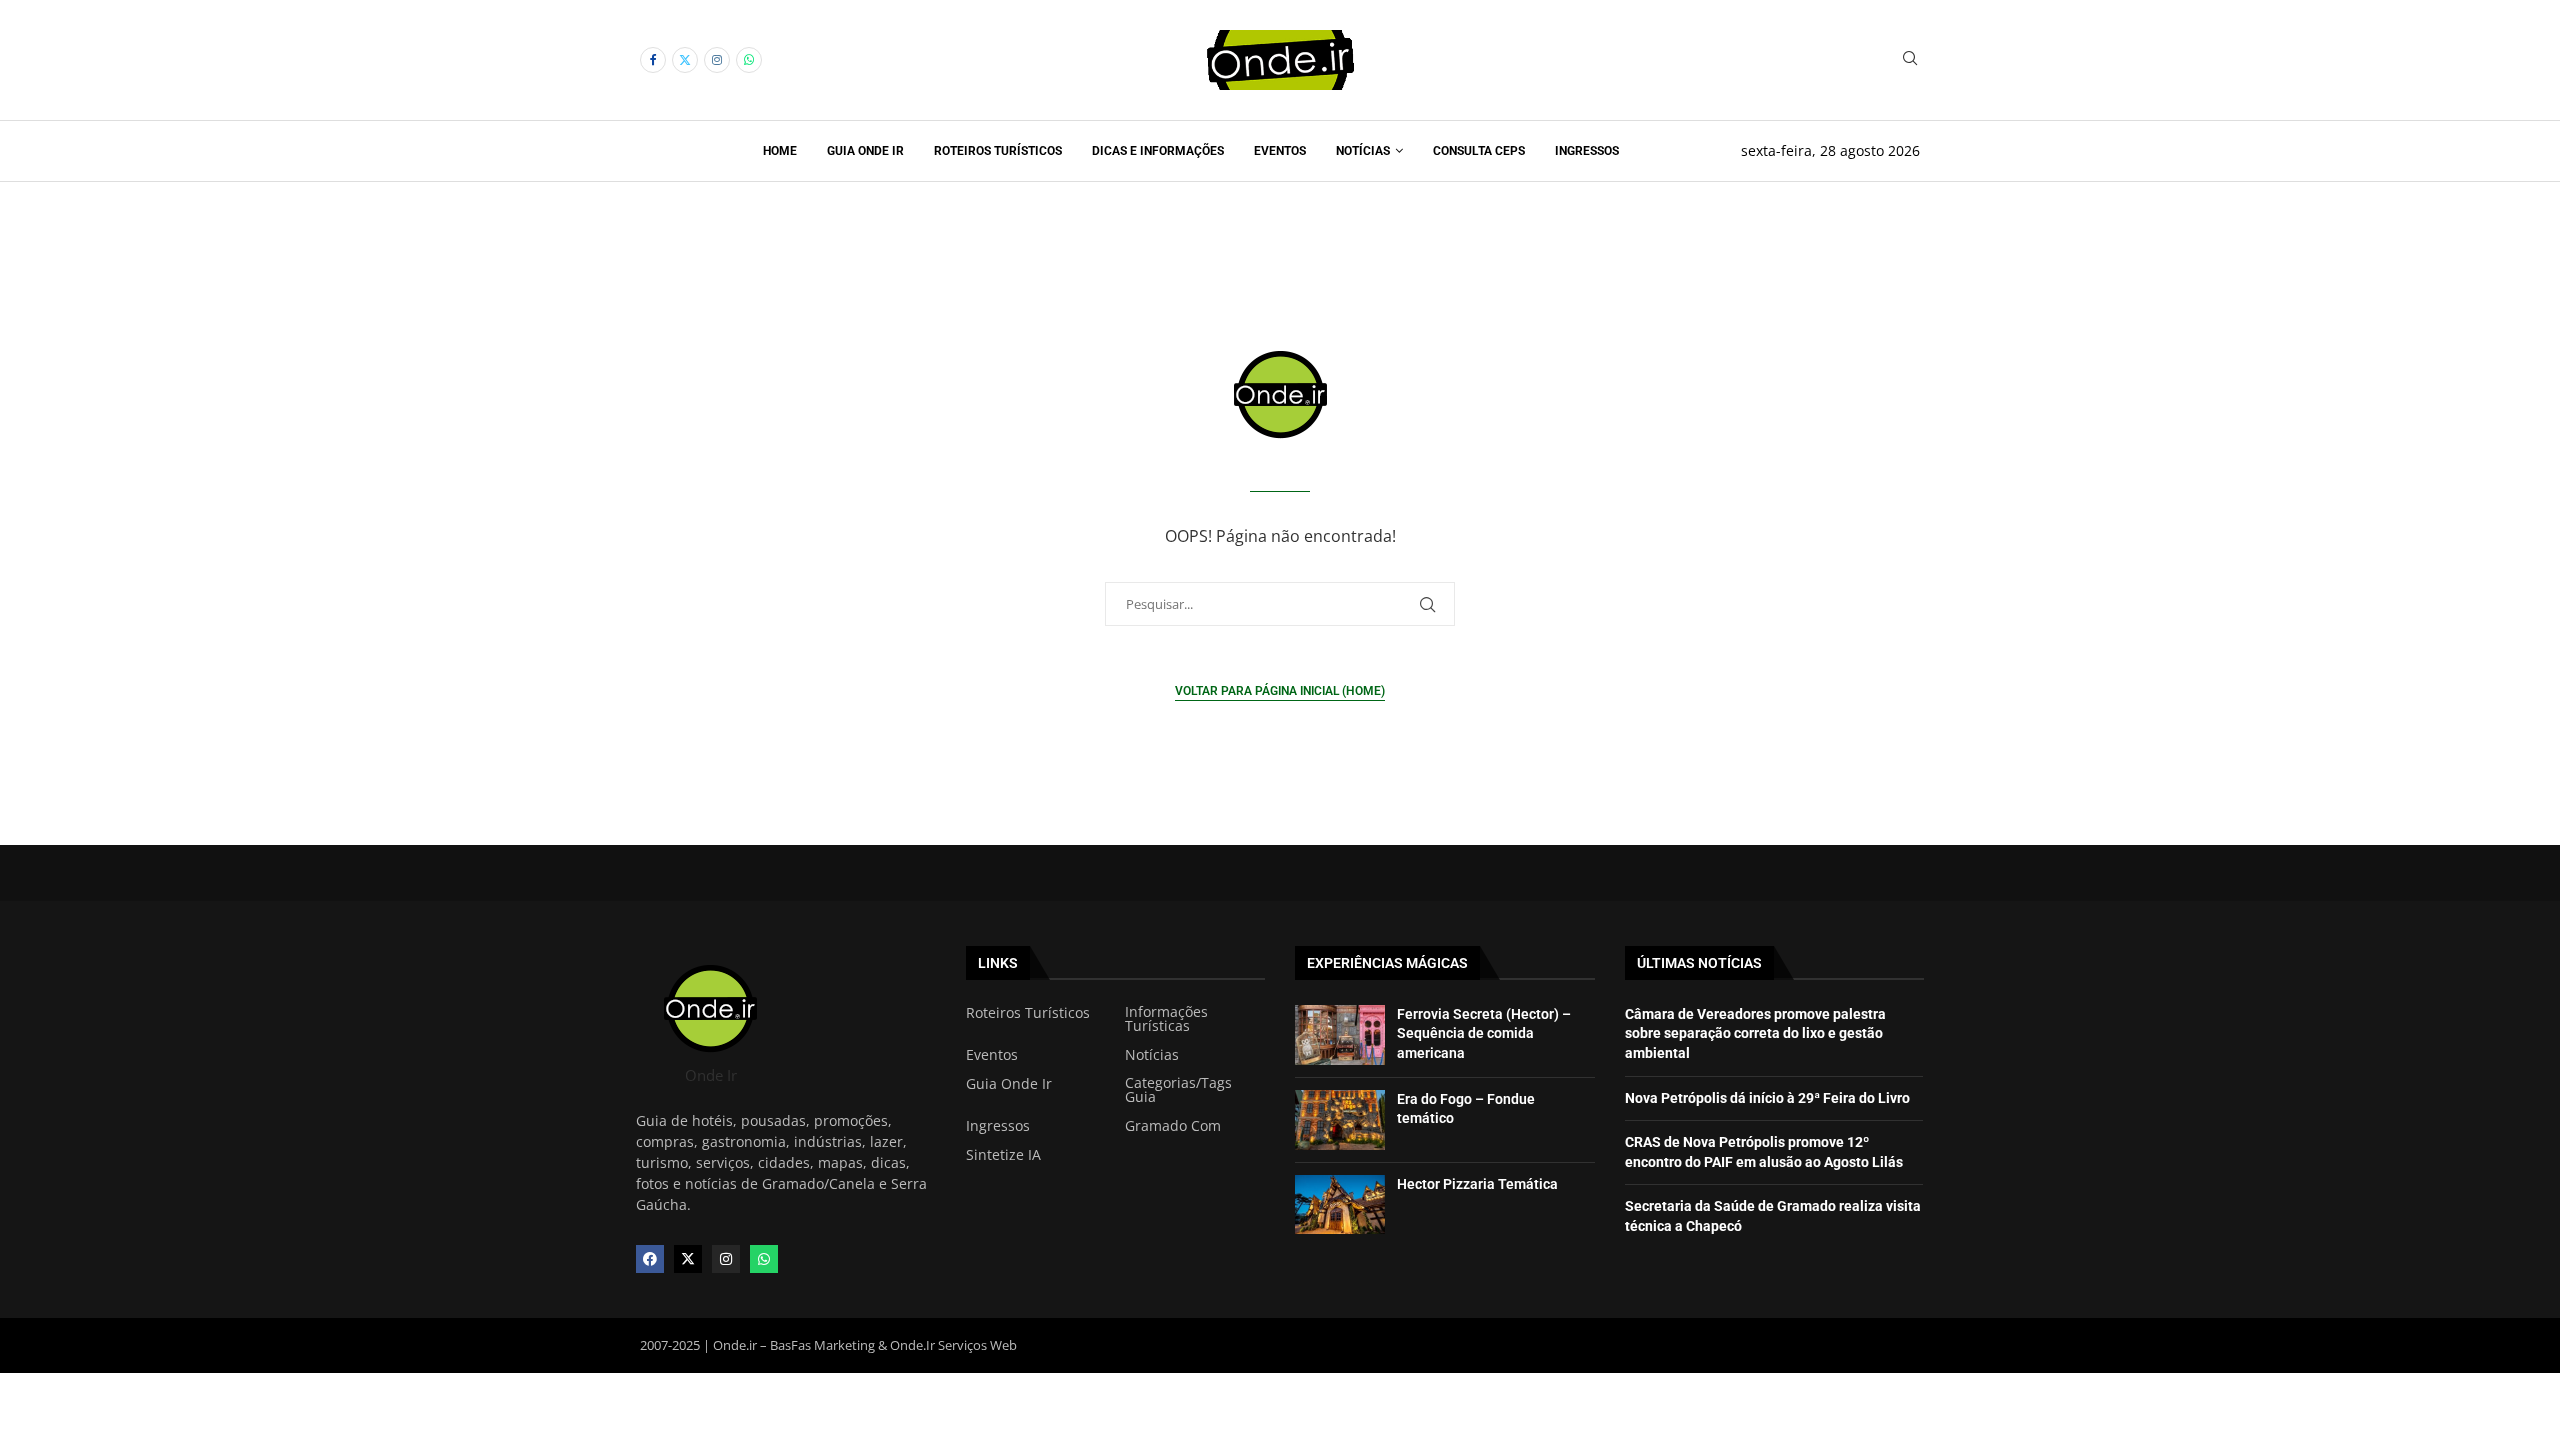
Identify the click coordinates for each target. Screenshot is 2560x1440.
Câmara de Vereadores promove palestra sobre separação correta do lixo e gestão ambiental (1755, 1033)
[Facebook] (653, 60)
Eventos (1280, 151)
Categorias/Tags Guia (1178, 1090)
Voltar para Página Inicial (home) (1280, 691)
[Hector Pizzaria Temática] (1340, 1205)
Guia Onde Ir (865, 151)
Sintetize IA (1003, 1155)
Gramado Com (1173, 1126)
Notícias (1363, 151)
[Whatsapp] (749, 60)
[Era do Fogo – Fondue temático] (1340, 1120)
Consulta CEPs (1479, 151)
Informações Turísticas (1166, 1019)
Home (780, 151)
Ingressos (1587, 151)
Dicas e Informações (1158, 151)
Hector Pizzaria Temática (1477, 1184)
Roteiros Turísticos (998, 151)
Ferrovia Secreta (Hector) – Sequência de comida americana (1484, 1033)
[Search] (1910, 60)
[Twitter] (685, 60)
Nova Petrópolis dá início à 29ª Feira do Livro (1767, 1098)
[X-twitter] (688, 1259)
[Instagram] (717, 60)
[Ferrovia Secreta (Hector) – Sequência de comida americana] (1340, 1035)
